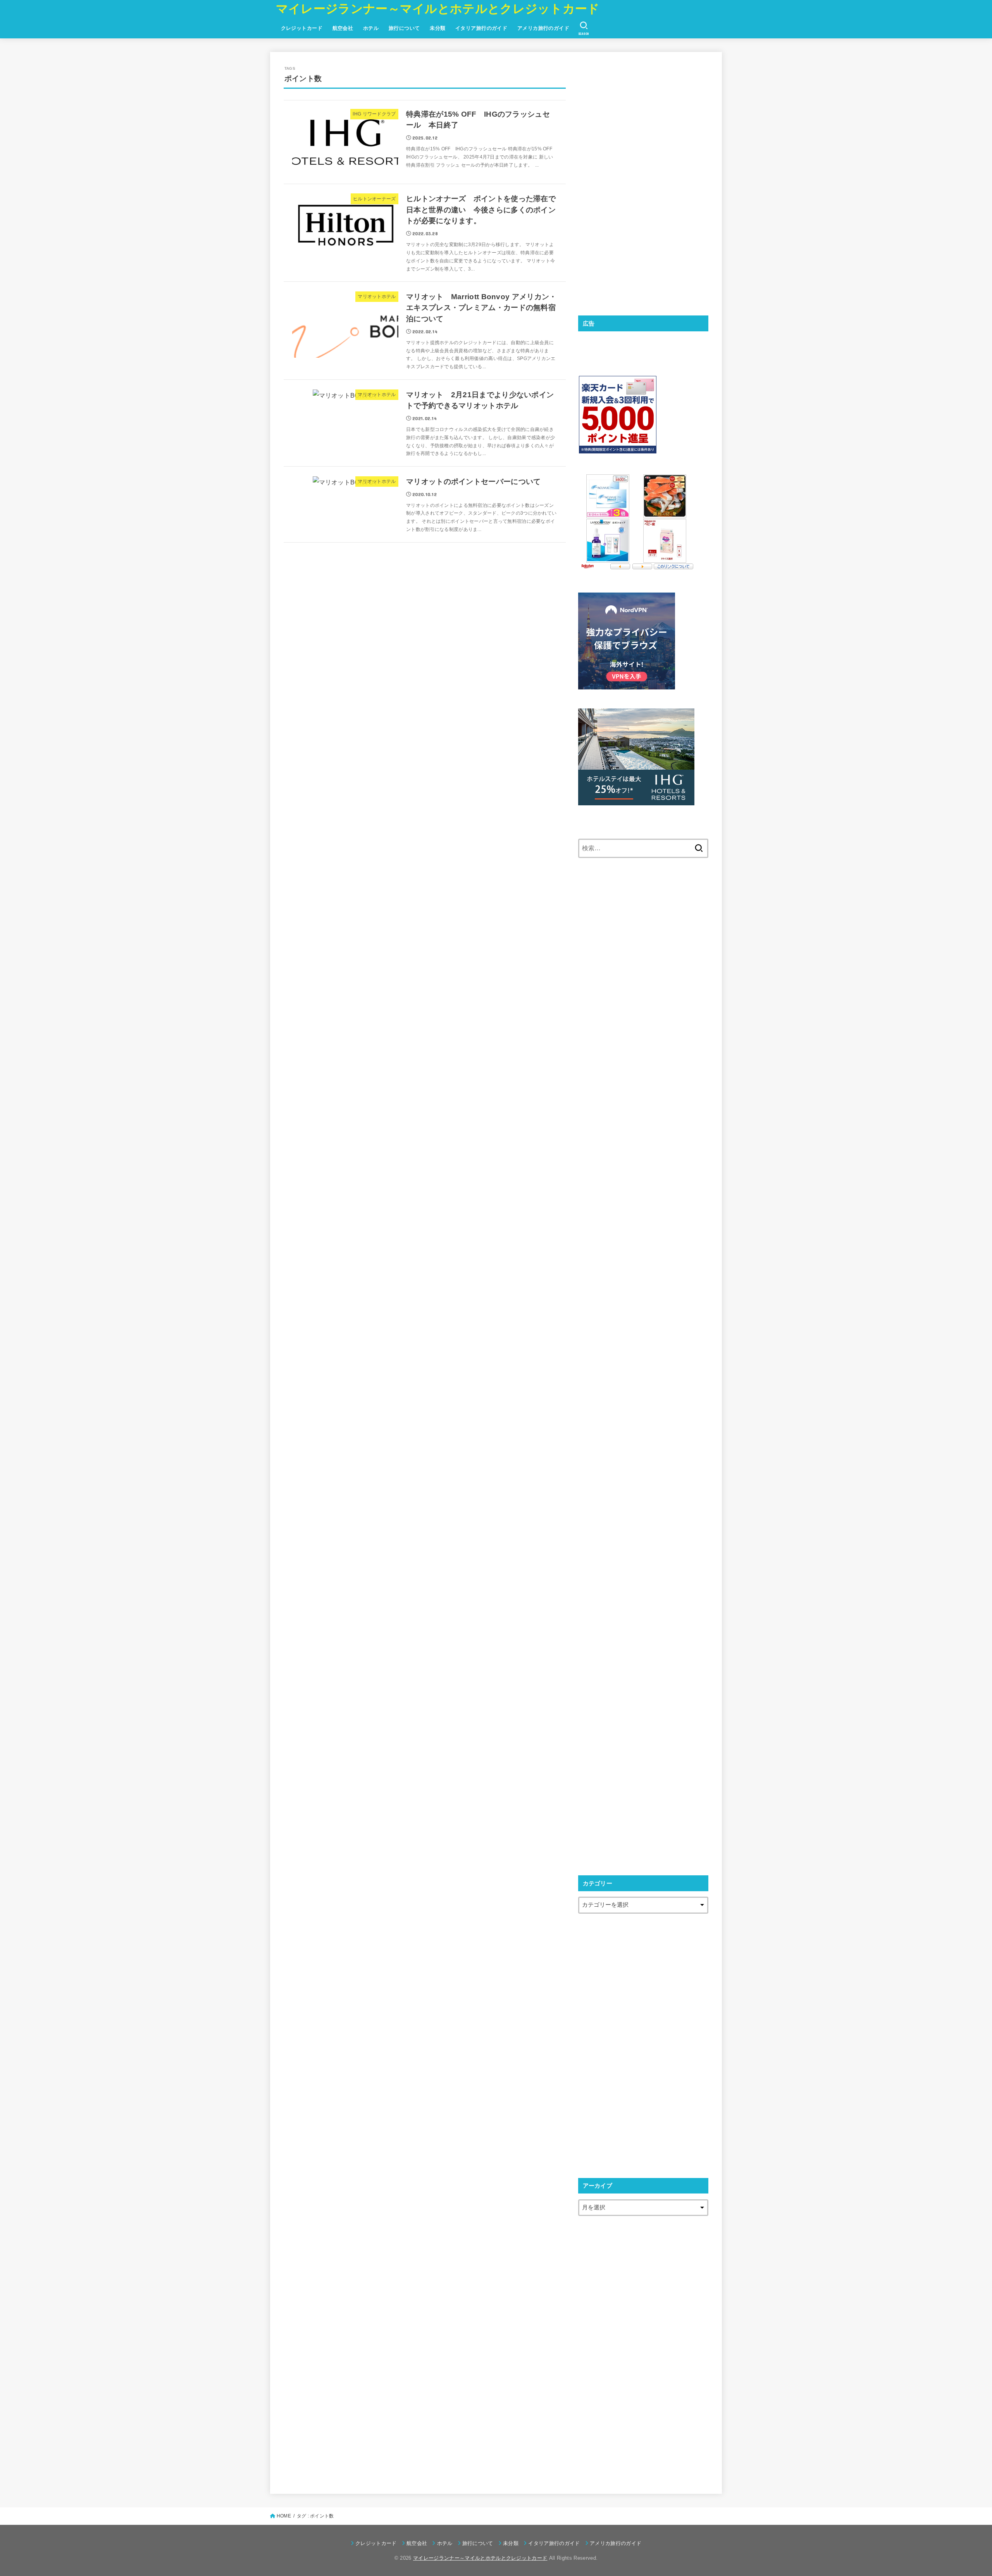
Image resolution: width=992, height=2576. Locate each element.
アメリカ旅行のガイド (543, 28)
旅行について (404, 28)
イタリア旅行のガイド (481, 28)
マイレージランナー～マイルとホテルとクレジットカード (438, 9)
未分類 (437, 28)
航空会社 (343, 28)
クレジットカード (302, 28)
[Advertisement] (636, 182)
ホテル (371, 28)
